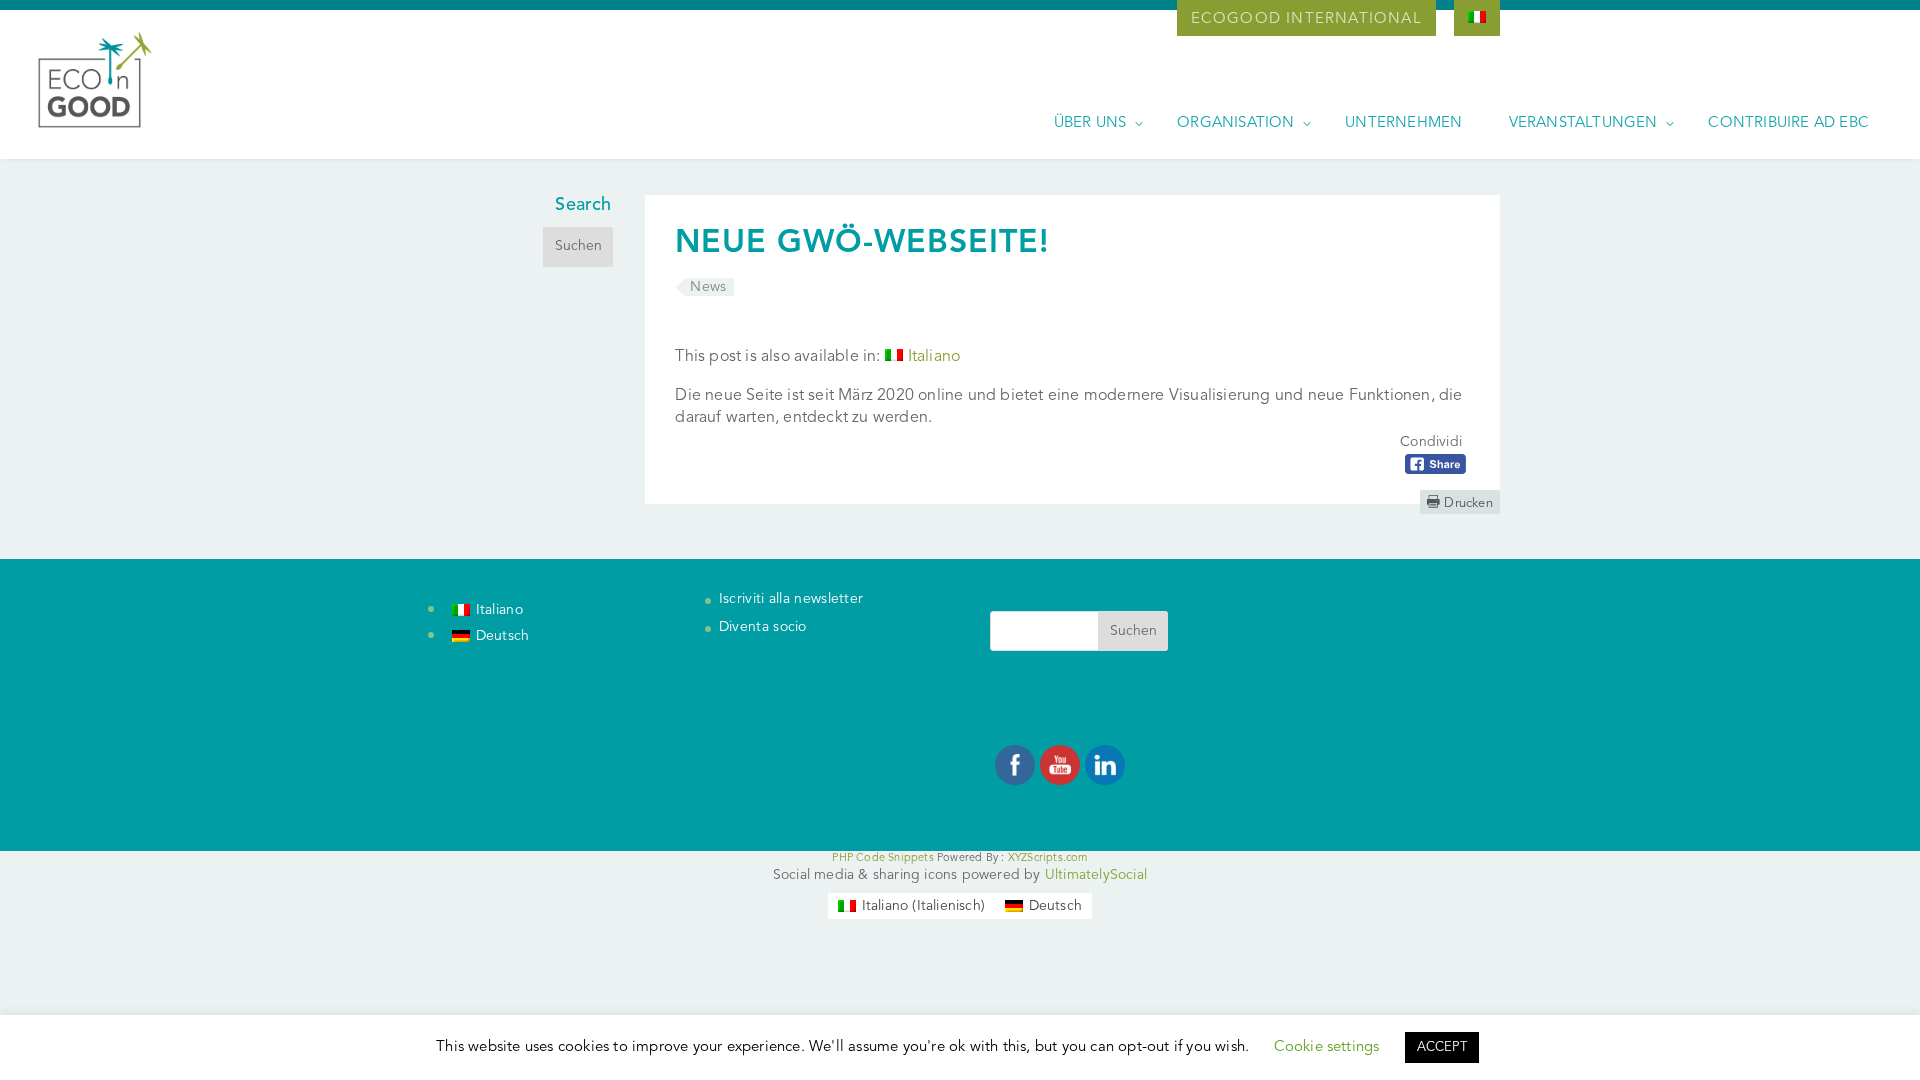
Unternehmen (1403, 123)
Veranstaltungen (1583, 123)
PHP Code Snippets (882, 858)
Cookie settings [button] (1327, 1047)
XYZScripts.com (1048, 858)
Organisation (1235, 123)
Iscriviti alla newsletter (791, 599)
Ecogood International (1306, 19)
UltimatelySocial (1096, 875)
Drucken (1460, 502)
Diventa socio (763, 627)
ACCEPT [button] (1442, 1047)
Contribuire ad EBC (1788, 123)
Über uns (1090, 123)
